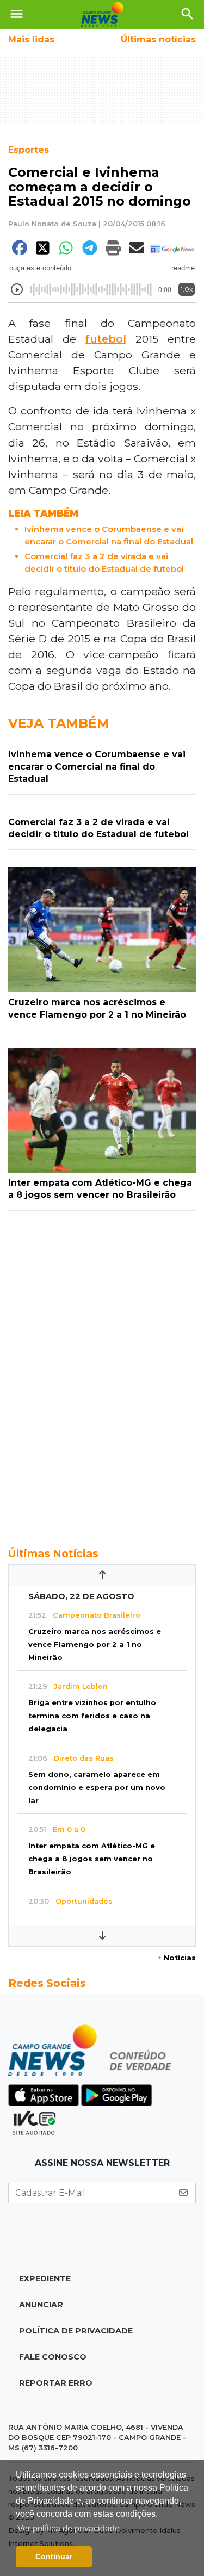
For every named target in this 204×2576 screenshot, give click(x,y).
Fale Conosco (53, 2357)
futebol (106, 339)
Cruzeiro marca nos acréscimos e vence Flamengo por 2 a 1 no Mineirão (95, 1645)
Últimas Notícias (53, 1553)
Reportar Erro (56, 2383)
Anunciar (41, 2305)
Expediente (45, 2278)
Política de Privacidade (76, 2331)
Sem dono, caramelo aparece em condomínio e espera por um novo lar (97, 1788)
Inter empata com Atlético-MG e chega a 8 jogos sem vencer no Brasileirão (92, 1859)
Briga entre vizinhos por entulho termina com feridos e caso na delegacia (92, 1716)
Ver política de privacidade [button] (69, 2528)
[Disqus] (102, 1373)
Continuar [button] (54, 2556)
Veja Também (59, 723)
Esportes (29, 150)
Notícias (177, 1958)
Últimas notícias (158, 39)
